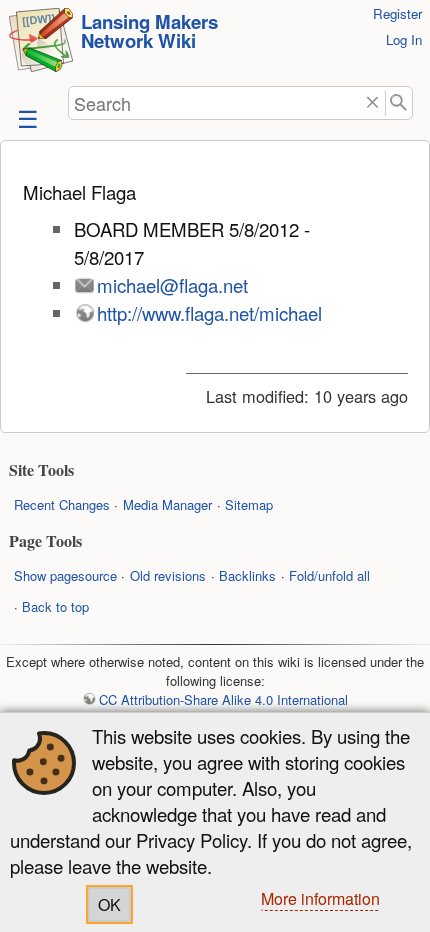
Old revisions (168, 575)
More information (320, 898)
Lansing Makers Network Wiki (149, 31)
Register (397, 13)
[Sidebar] (26, 117)
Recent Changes (62, 504)
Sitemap (249, 504)
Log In (404, 39)
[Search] (399, 103)
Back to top (55, 606)
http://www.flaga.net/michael (209, 313)
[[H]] (41, 42)
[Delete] (372, 103)
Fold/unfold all (329, 575)
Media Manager (167, 504)
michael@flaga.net (172, 285)
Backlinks (247, 575)
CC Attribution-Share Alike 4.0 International (223, 699)
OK (109, 904)
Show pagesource (65, 575)
